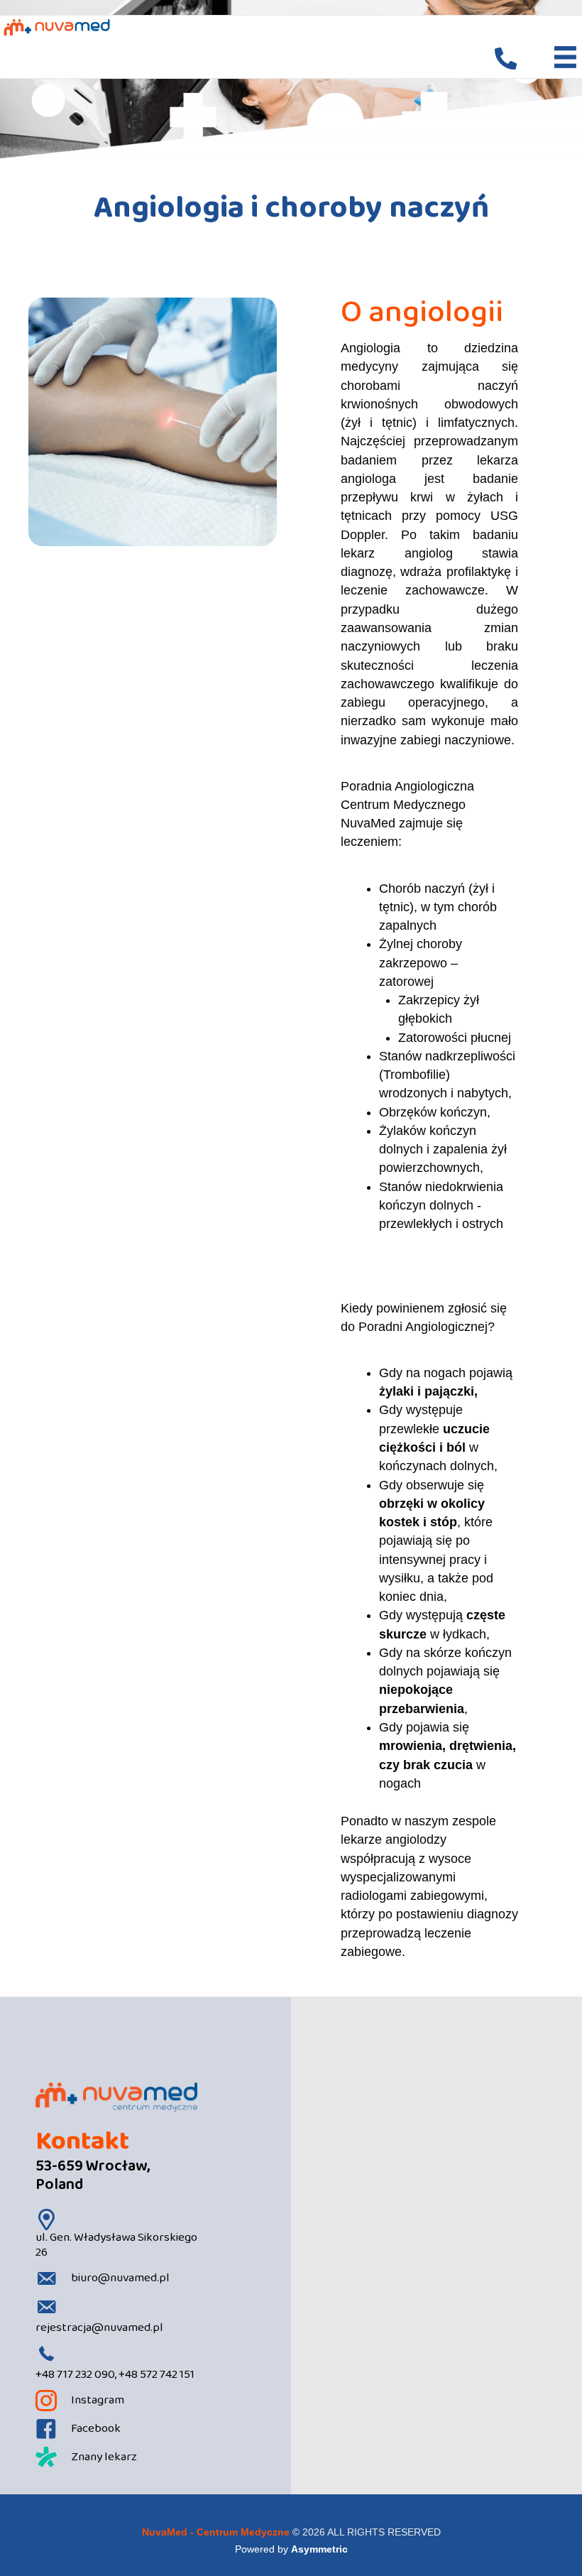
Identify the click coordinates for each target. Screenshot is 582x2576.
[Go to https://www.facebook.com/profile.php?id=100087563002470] (116, 2429)
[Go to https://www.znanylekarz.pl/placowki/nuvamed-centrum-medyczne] (116, 2457)
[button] (506, 59)
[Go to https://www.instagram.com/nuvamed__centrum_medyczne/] (116, 2401)
